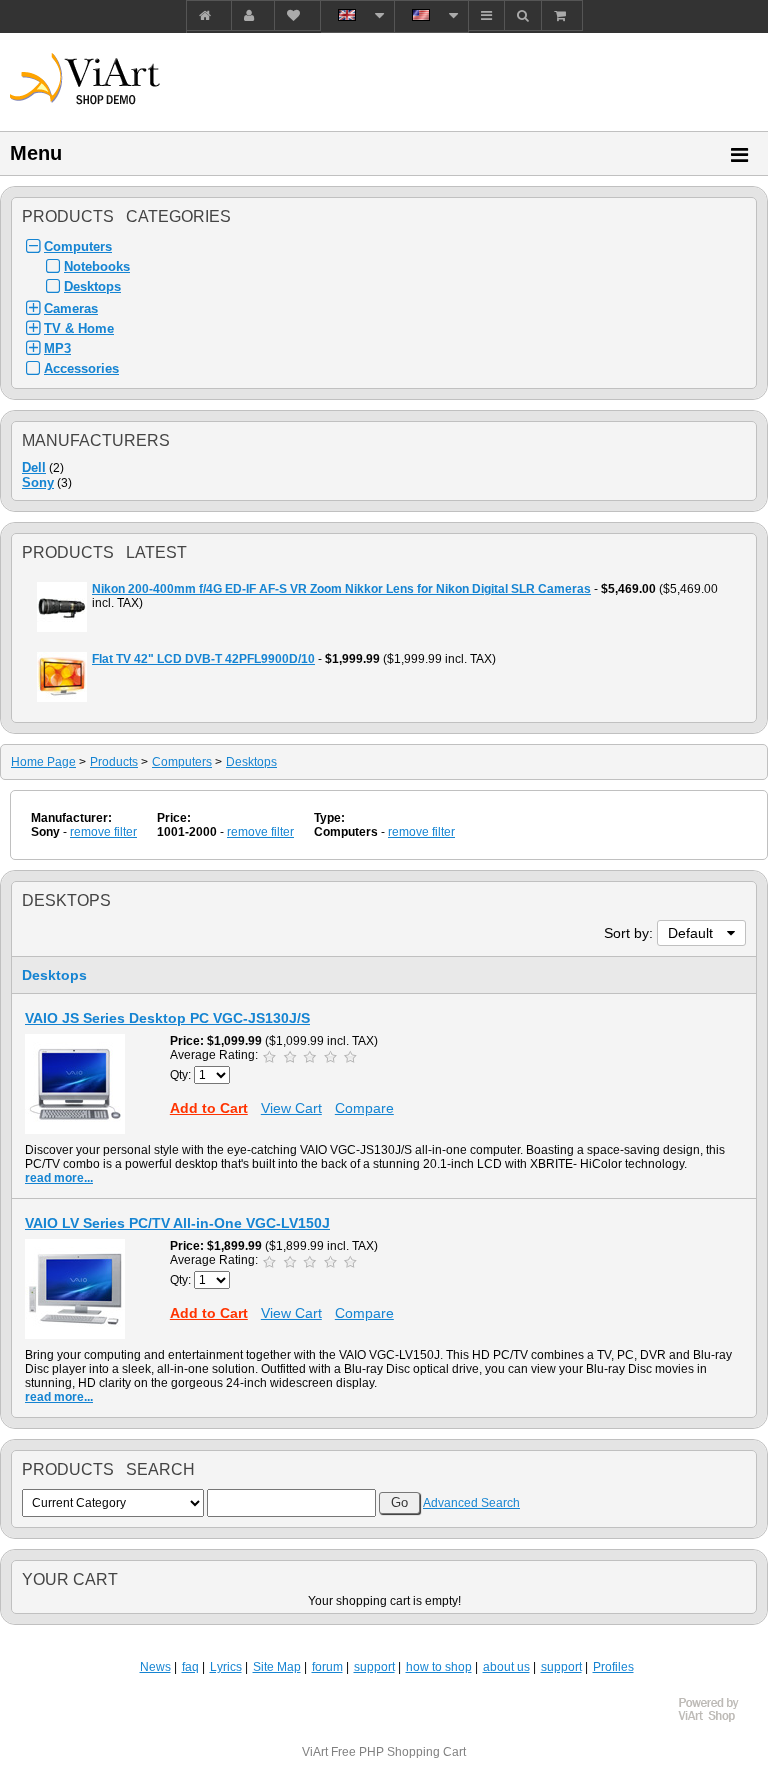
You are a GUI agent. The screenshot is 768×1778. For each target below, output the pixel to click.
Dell (34, 467)
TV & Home (79, 328)
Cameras (71, 308)
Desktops (92, 286)
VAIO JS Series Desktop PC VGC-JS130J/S (167, 1018)
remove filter (103, 832)
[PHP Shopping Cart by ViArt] (718, 1719)
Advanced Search (471, 1503)
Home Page (43, 762)
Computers (78, 246)
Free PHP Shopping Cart (398, 1752)
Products (114, 762)
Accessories (81, 368)
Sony (38, 482)
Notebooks (97, 266)
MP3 (57, 348)
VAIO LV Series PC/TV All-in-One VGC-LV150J (177, 1223)
